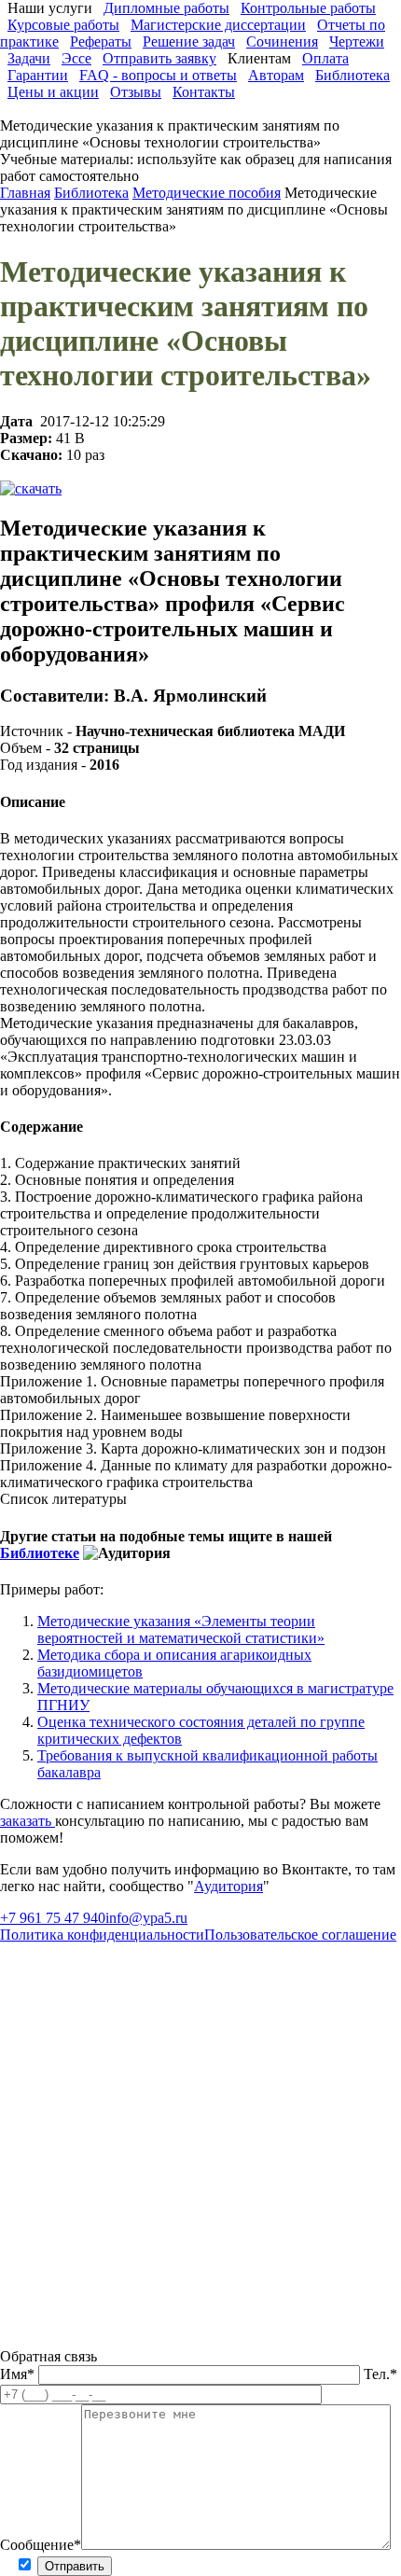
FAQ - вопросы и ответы (158, 75)
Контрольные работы (308, 8)
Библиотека (353, 75)
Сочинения (282, 42)
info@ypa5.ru (146, 1918)
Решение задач (189, 42)
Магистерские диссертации (218, 25)
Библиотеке (40, 1553)
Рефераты (101, 42)
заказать (28, 1821)
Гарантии (38, 75)
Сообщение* (41, 2545)
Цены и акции (53, 92)
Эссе (76, 58)
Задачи (29, 58)
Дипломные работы (166, 8)
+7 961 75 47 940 (53, 1918)
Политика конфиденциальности (102, 1935)
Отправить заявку (159, 58)
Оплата (325, 58)
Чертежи (357, 42)
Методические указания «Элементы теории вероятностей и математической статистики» (181, 1629)
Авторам (276, 75)
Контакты (204, 92)
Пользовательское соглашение (300, 1935)
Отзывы (136, 92)
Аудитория (228, 1886)
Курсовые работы (63, 25)
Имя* (19, 2374)
